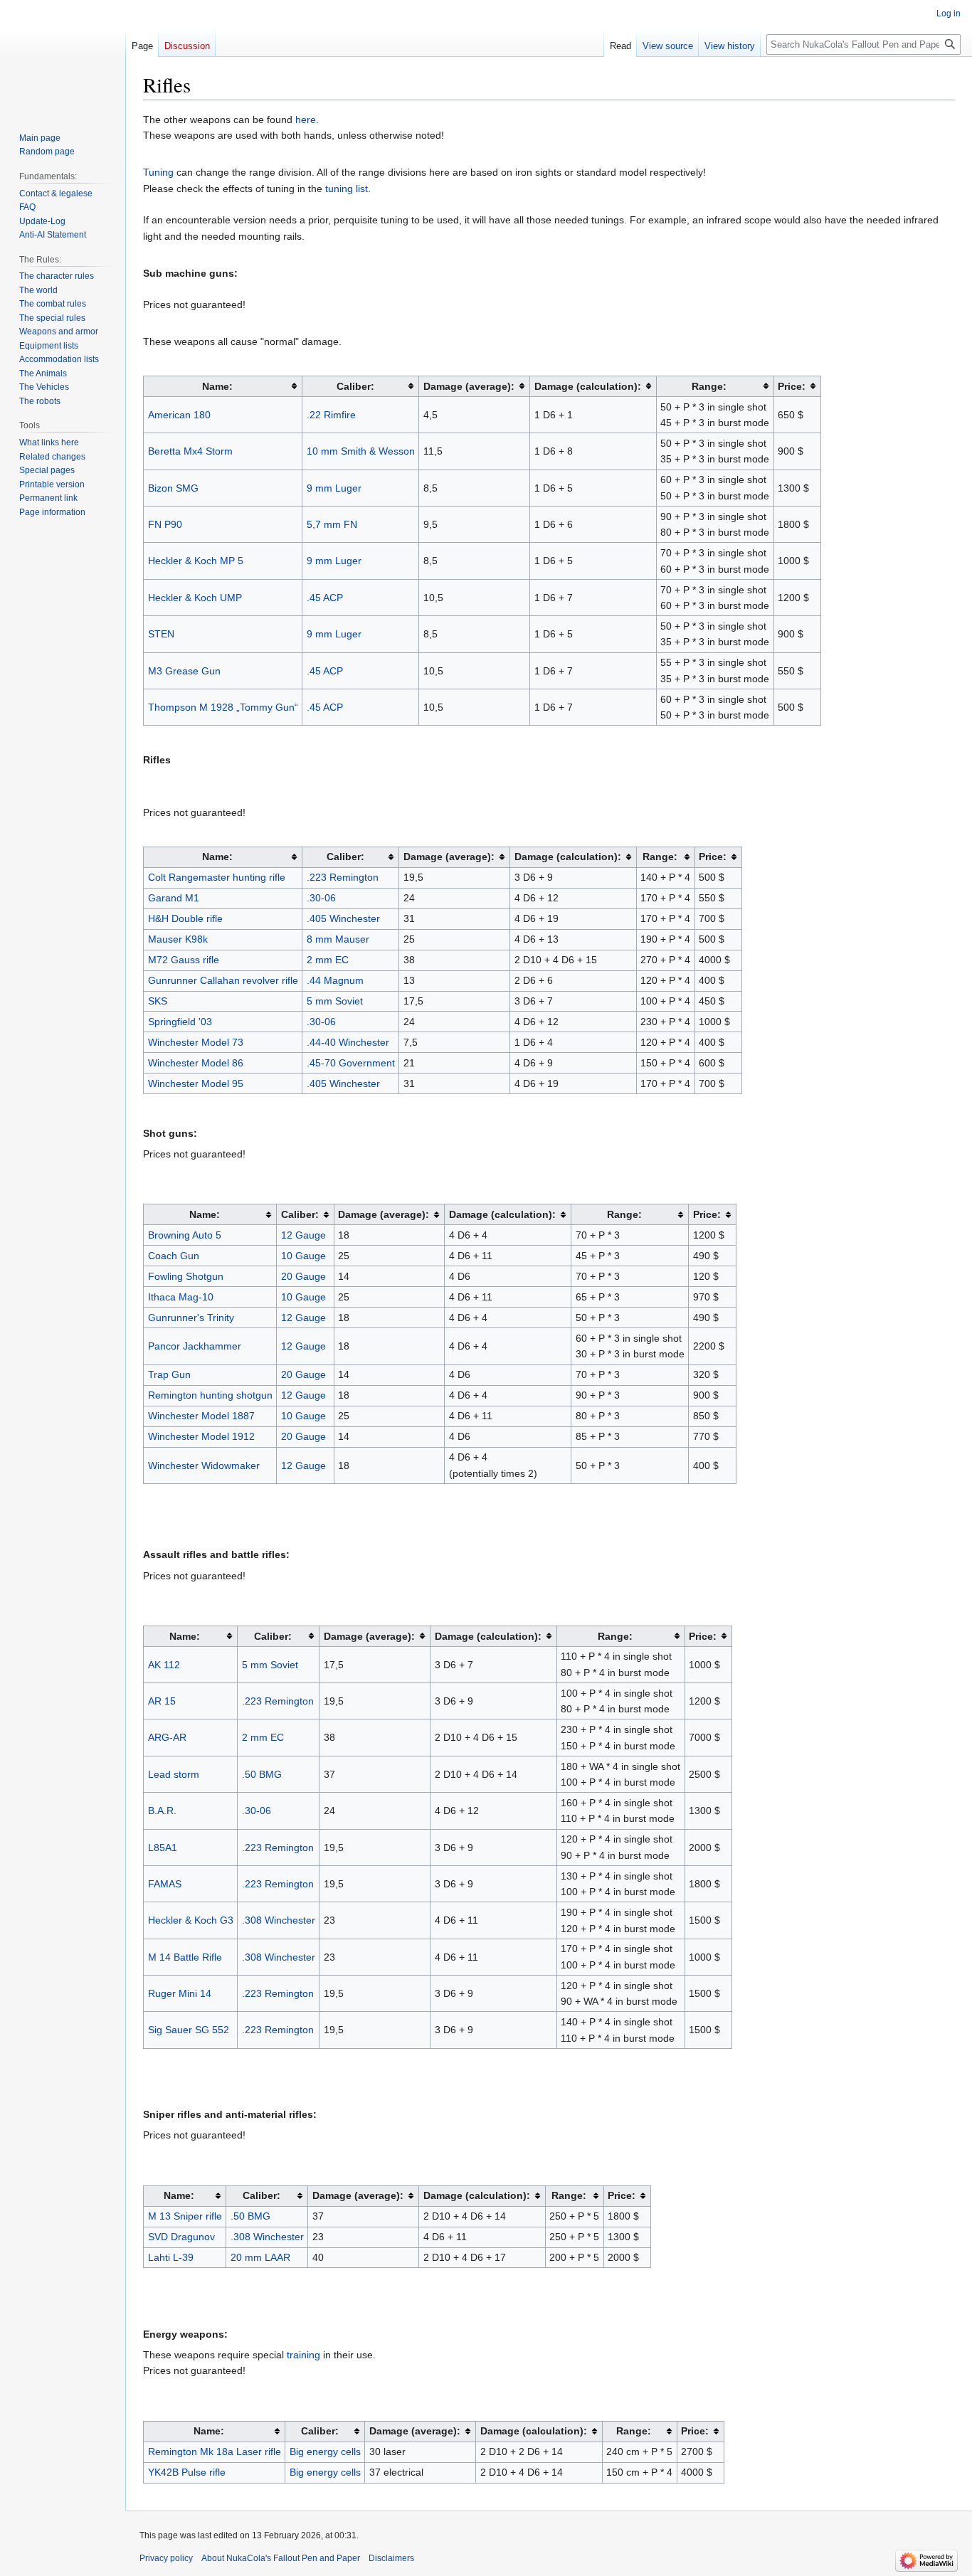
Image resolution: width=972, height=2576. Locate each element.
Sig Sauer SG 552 (189, 2030)
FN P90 (165, 524)
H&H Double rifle (185, 918)
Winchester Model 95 (196, 1083)
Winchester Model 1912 (201, 1436)
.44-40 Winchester (348, 1042)
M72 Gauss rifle (184, 960)
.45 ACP (325, 598)
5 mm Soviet (335, 1001)
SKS (158, 1001)
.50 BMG (262, 1774)
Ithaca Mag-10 (181, 1297)
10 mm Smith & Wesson (361, 451)
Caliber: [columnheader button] (355, 386)
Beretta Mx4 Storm (190, 451)
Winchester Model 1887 (201, 1416)
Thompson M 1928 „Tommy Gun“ (223, 707)
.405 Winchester (343, 918)
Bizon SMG (173, 488)
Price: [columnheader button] (792, 386)
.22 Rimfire (331, 415)
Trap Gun (169, 1374)
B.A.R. (162, 1811)
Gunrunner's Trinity (191, 1318)
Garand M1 (174, 898)
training (303, 2355)
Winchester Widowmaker (204, 1465)
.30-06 (321, 898)
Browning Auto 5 (185, 1235)
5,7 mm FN (332, 524)
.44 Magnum (335, 980)
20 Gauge (303, 1276)
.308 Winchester (279, 1920)
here (306, 120)
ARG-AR (167, 1737)
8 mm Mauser (338, 939)
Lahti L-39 (171, 2257)
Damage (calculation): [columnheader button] (588, 386)
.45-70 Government (351, 1063)
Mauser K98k (178, 939)
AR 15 (162, 1701)
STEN (161, 634)
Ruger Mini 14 (180, 1993)
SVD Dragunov (181, 2237)
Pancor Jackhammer (195, 1346)
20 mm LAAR (260, 2257)
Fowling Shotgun (186, 1276)
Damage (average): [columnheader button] (469, 386)
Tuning (158, 172)
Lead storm (174, 1774)
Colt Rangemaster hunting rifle (217, 877)
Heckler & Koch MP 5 (196, 561)
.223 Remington (343, 877)
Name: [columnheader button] (217, 386)
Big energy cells (325, 2452)
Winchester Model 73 (196, 1042)
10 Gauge (303, 1256)
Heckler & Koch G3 (191, 1920)
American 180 (179, 415)
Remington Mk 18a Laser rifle (215, 2452)
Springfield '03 (180, 1022)
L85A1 (163, 1848)
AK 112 (164, 1665)
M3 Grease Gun (184, 671)
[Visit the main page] (63, 57)
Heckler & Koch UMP (195, 598)
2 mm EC (328, 960)
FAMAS (165, 1884)
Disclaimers (391, 2558)
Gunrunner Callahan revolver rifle (223, 980)
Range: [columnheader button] (709, 386)
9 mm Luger (334, 488)
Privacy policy (166, 2558)
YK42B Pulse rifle (187, 2472)
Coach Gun (174, 1256)
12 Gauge (303, 1235)
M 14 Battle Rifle (185, 1957)
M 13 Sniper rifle (185, 2216)
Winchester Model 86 (196, 1063)
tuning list (347, 189)
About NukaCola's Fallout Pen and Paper (281, 2558)
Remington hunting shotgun (210, 1395)
